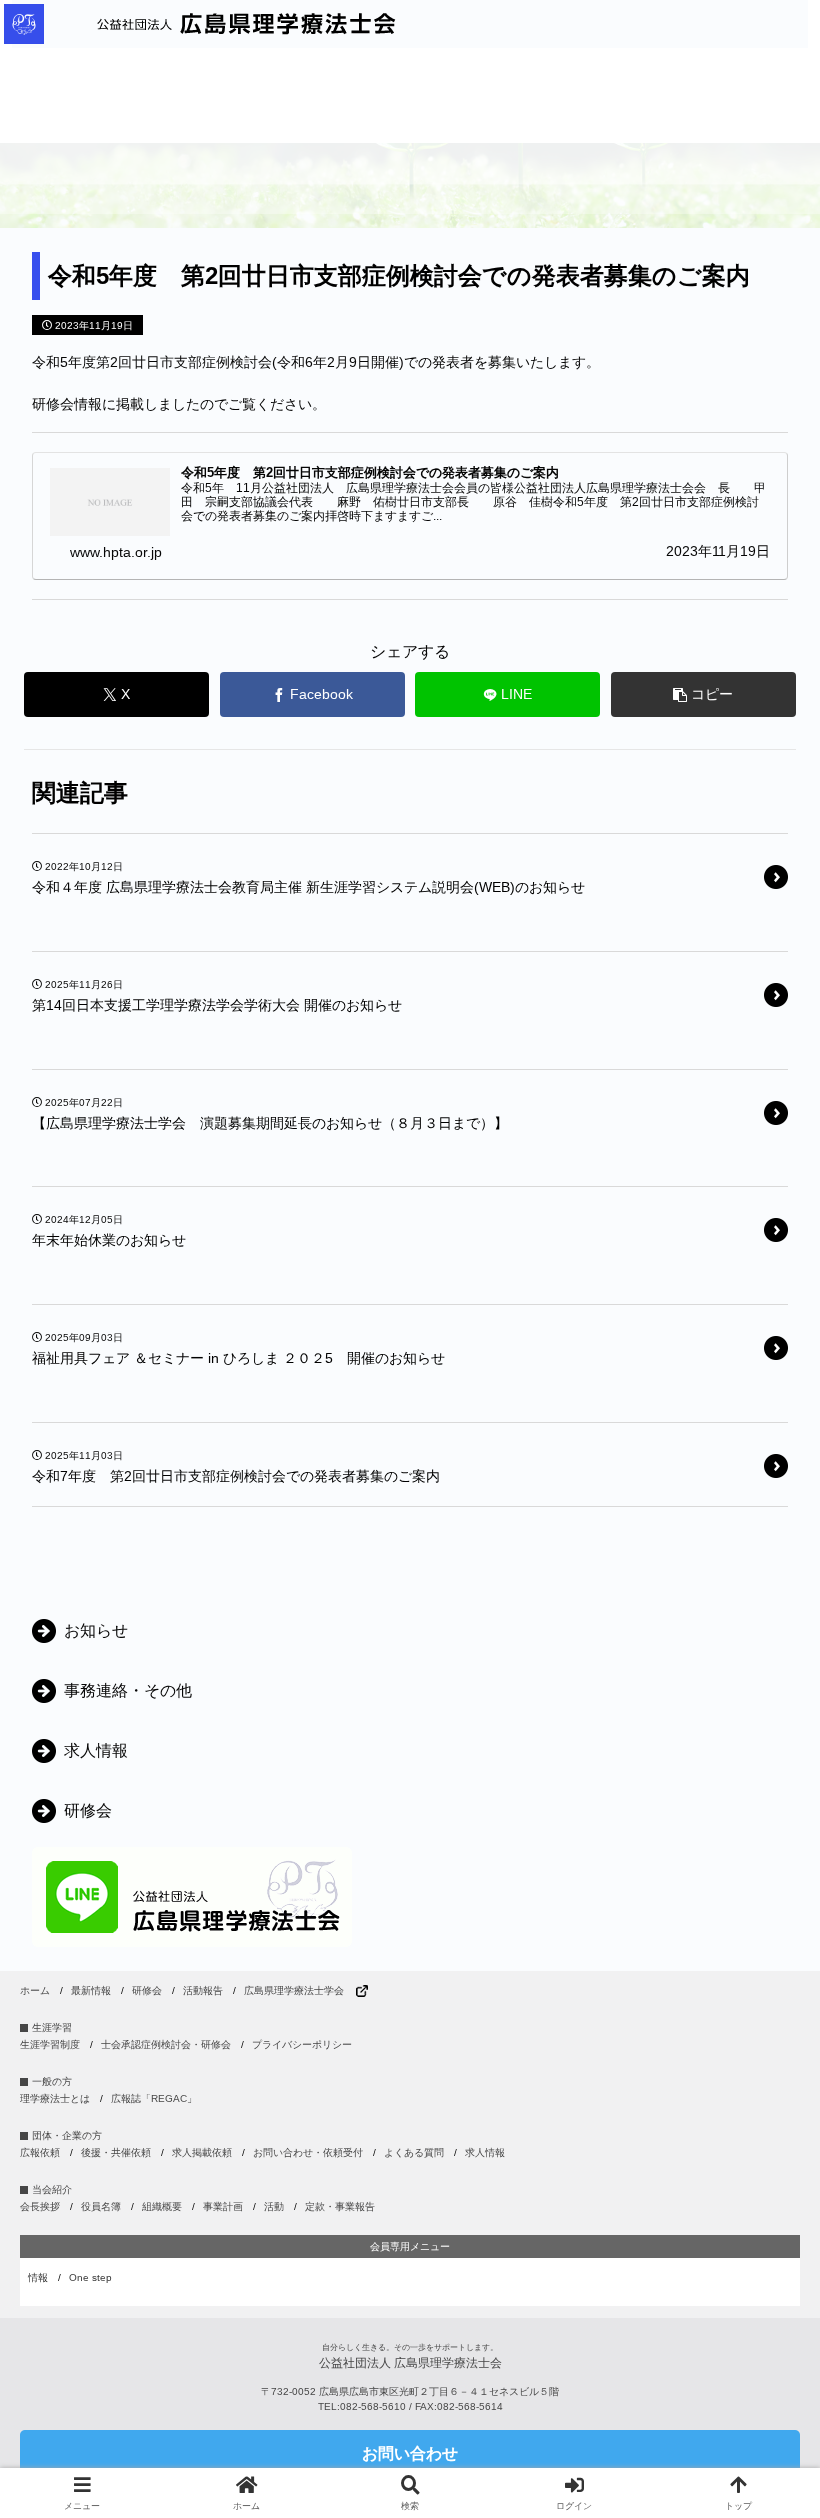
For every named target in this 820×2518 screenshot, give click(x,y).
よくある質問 (414, 2152)
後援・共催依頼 (116, 2152)
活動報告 (203, 1990)
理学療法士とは (55, 2098)
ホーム (35, 1990)
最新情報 (91, 1990)
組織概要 (162, 2206)
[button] (703, 694)
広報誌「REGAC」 (154, 2098)
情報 (38, 2277)
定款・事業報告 (340, 2206)
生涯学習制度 (50, 2044)
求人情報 (485, 2152)
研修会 (147, 1990)
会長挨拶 (40, 2206)
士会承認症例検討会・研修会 (166, 2044)
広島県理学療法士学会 (294, 1990)
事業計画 (223, 2206)
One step (90, 2277)
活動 (274, 2206)
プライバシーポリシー (302, 2044)
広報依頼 (40, 2152)
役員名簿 (101, 2206)
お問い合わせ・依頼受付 (308, 2152)
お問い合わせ (410, 2453)
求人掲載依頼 (202, 2152)
